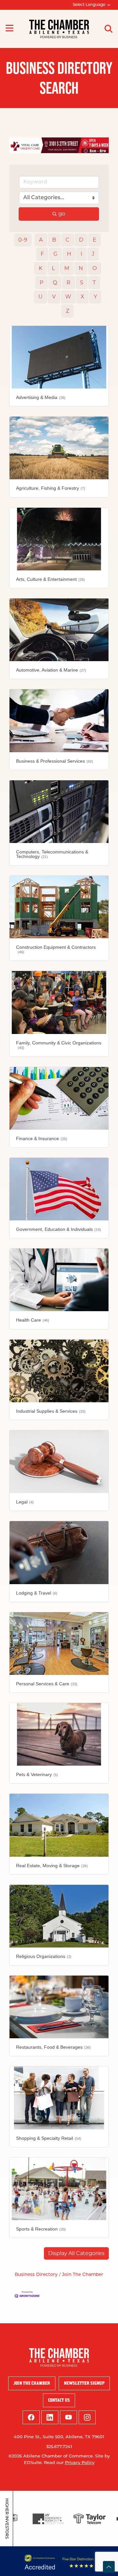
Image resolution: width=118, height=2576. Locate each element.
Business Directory (36, 2275)
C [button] (68, 240)
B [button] (54, 240)
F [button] (42, 254)
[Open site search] (108, 29)
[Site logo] (59, 29)
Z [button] (68, 311)
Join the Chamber (32, 2383)
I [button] (81, 254)
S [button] (82, 283)
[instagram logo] (87, 2417)
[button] (76, 2253)
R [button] (69, 283)
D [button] (81, 240)
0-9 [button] (23, 240)
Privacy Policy (80, 2463)
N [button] (81, 268)
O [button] (95, 268)
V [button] (54, 297)
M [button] (67, 268)
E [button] (95, 240)
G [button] (55, 254)
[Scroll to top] (109, 2567)
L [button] (53, 268)
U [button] (40, 297)
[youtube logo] (69, 2417)
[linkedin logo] (50, 2417)
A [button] (41, 240)
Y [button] (95, 297)
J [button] (93, 254)
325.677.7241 (59, 2447)
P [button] (41, 283)
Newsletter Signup (84, 2383)
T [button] (94, 283)
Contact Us (59, 2400)
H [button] (69, 254)
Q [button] (55, 283)
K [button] (40, 268)
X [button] (82, 297)
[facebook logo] (31, 2417)
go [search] (62, 214)
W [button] (68, 297)
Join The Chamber (83, 2275)
